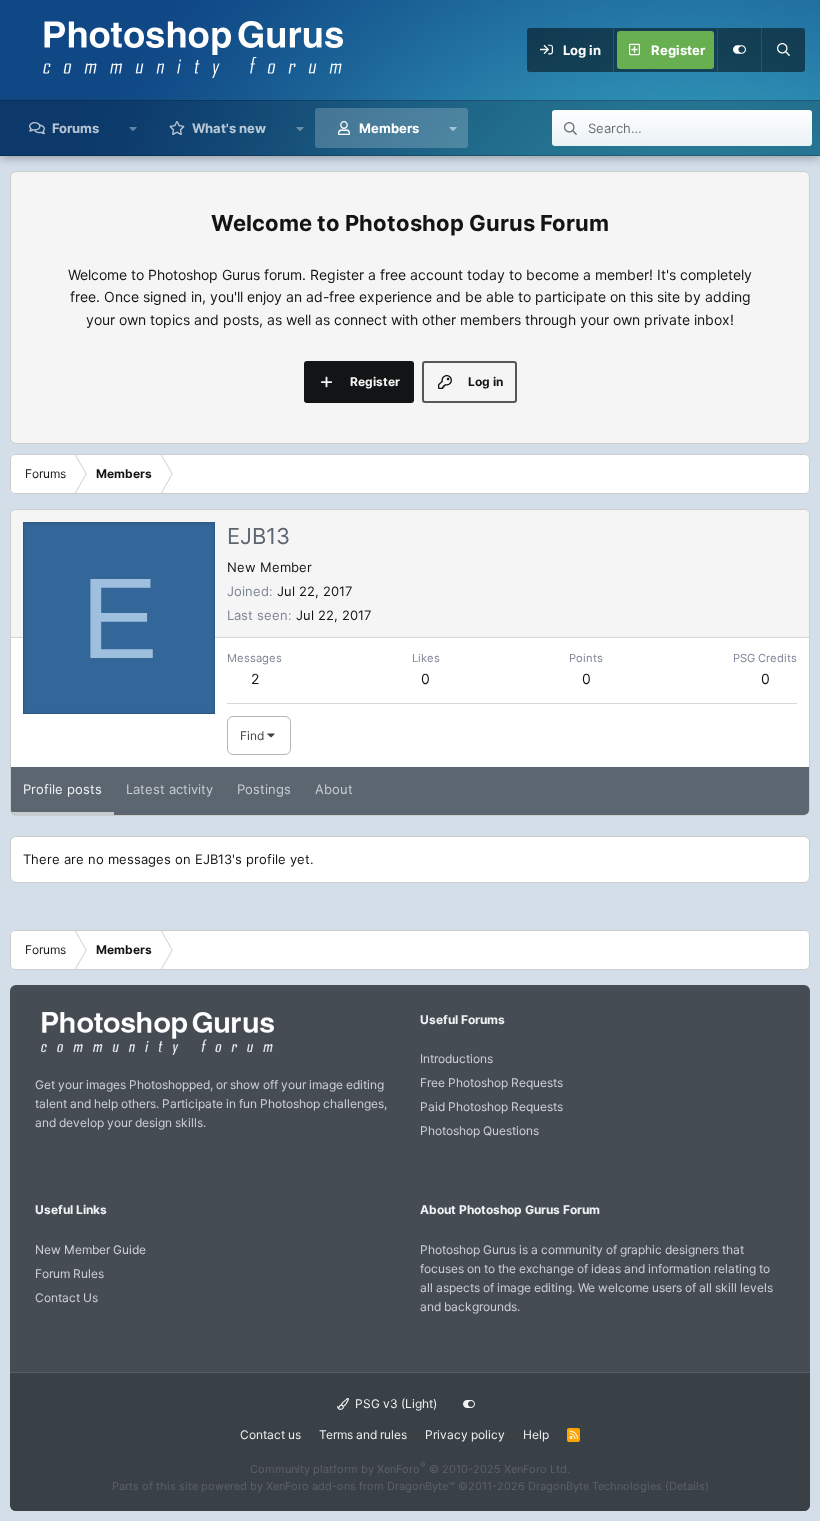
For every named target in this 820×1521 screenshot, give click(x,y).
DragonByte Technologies (595, 1486)
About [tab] (334, 789)
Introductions (456, 1058)
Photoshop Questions (479, 1130)
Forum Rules (69, 1273)
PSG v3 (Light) (394, 1403)
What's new (229, 128)
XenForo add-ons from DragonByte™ (360, 1486)
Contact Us (66, 1297)
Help (536, 1434)
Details (687, 1486)
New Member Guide (90, 1249)
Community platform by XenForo (410, 1469)
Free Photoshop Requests (491, 1082)
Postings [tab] (264, 789)
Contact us (270, 1434)
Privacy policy (465, 1434)
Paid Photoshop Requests (491, 1106)
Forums (75, 128)
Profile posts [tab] (62, 789)
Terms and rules (363, 1434)
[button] (133, 128)
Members (389, 128)
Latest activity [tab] (169, 789)
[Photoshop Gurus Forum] (155, 1053)
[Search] (783, 50)
